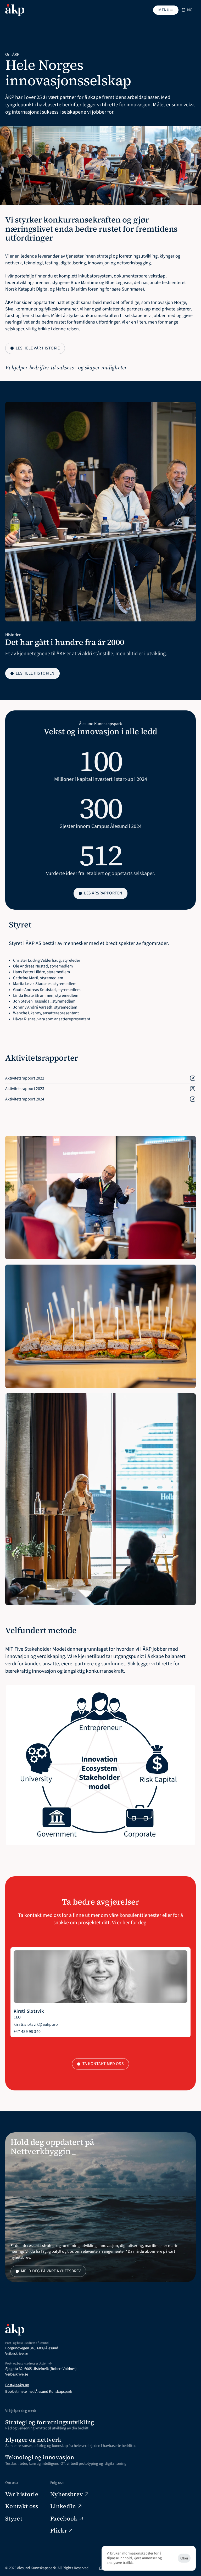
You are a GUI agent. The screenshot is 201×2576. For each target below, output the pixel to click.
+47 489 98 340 (27, 2032)
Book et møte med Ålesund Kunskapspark (39, 2392)
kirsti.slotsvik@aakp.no (36, 2024)
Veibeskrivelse (17, 2354)
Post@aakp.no (17, 2385)
